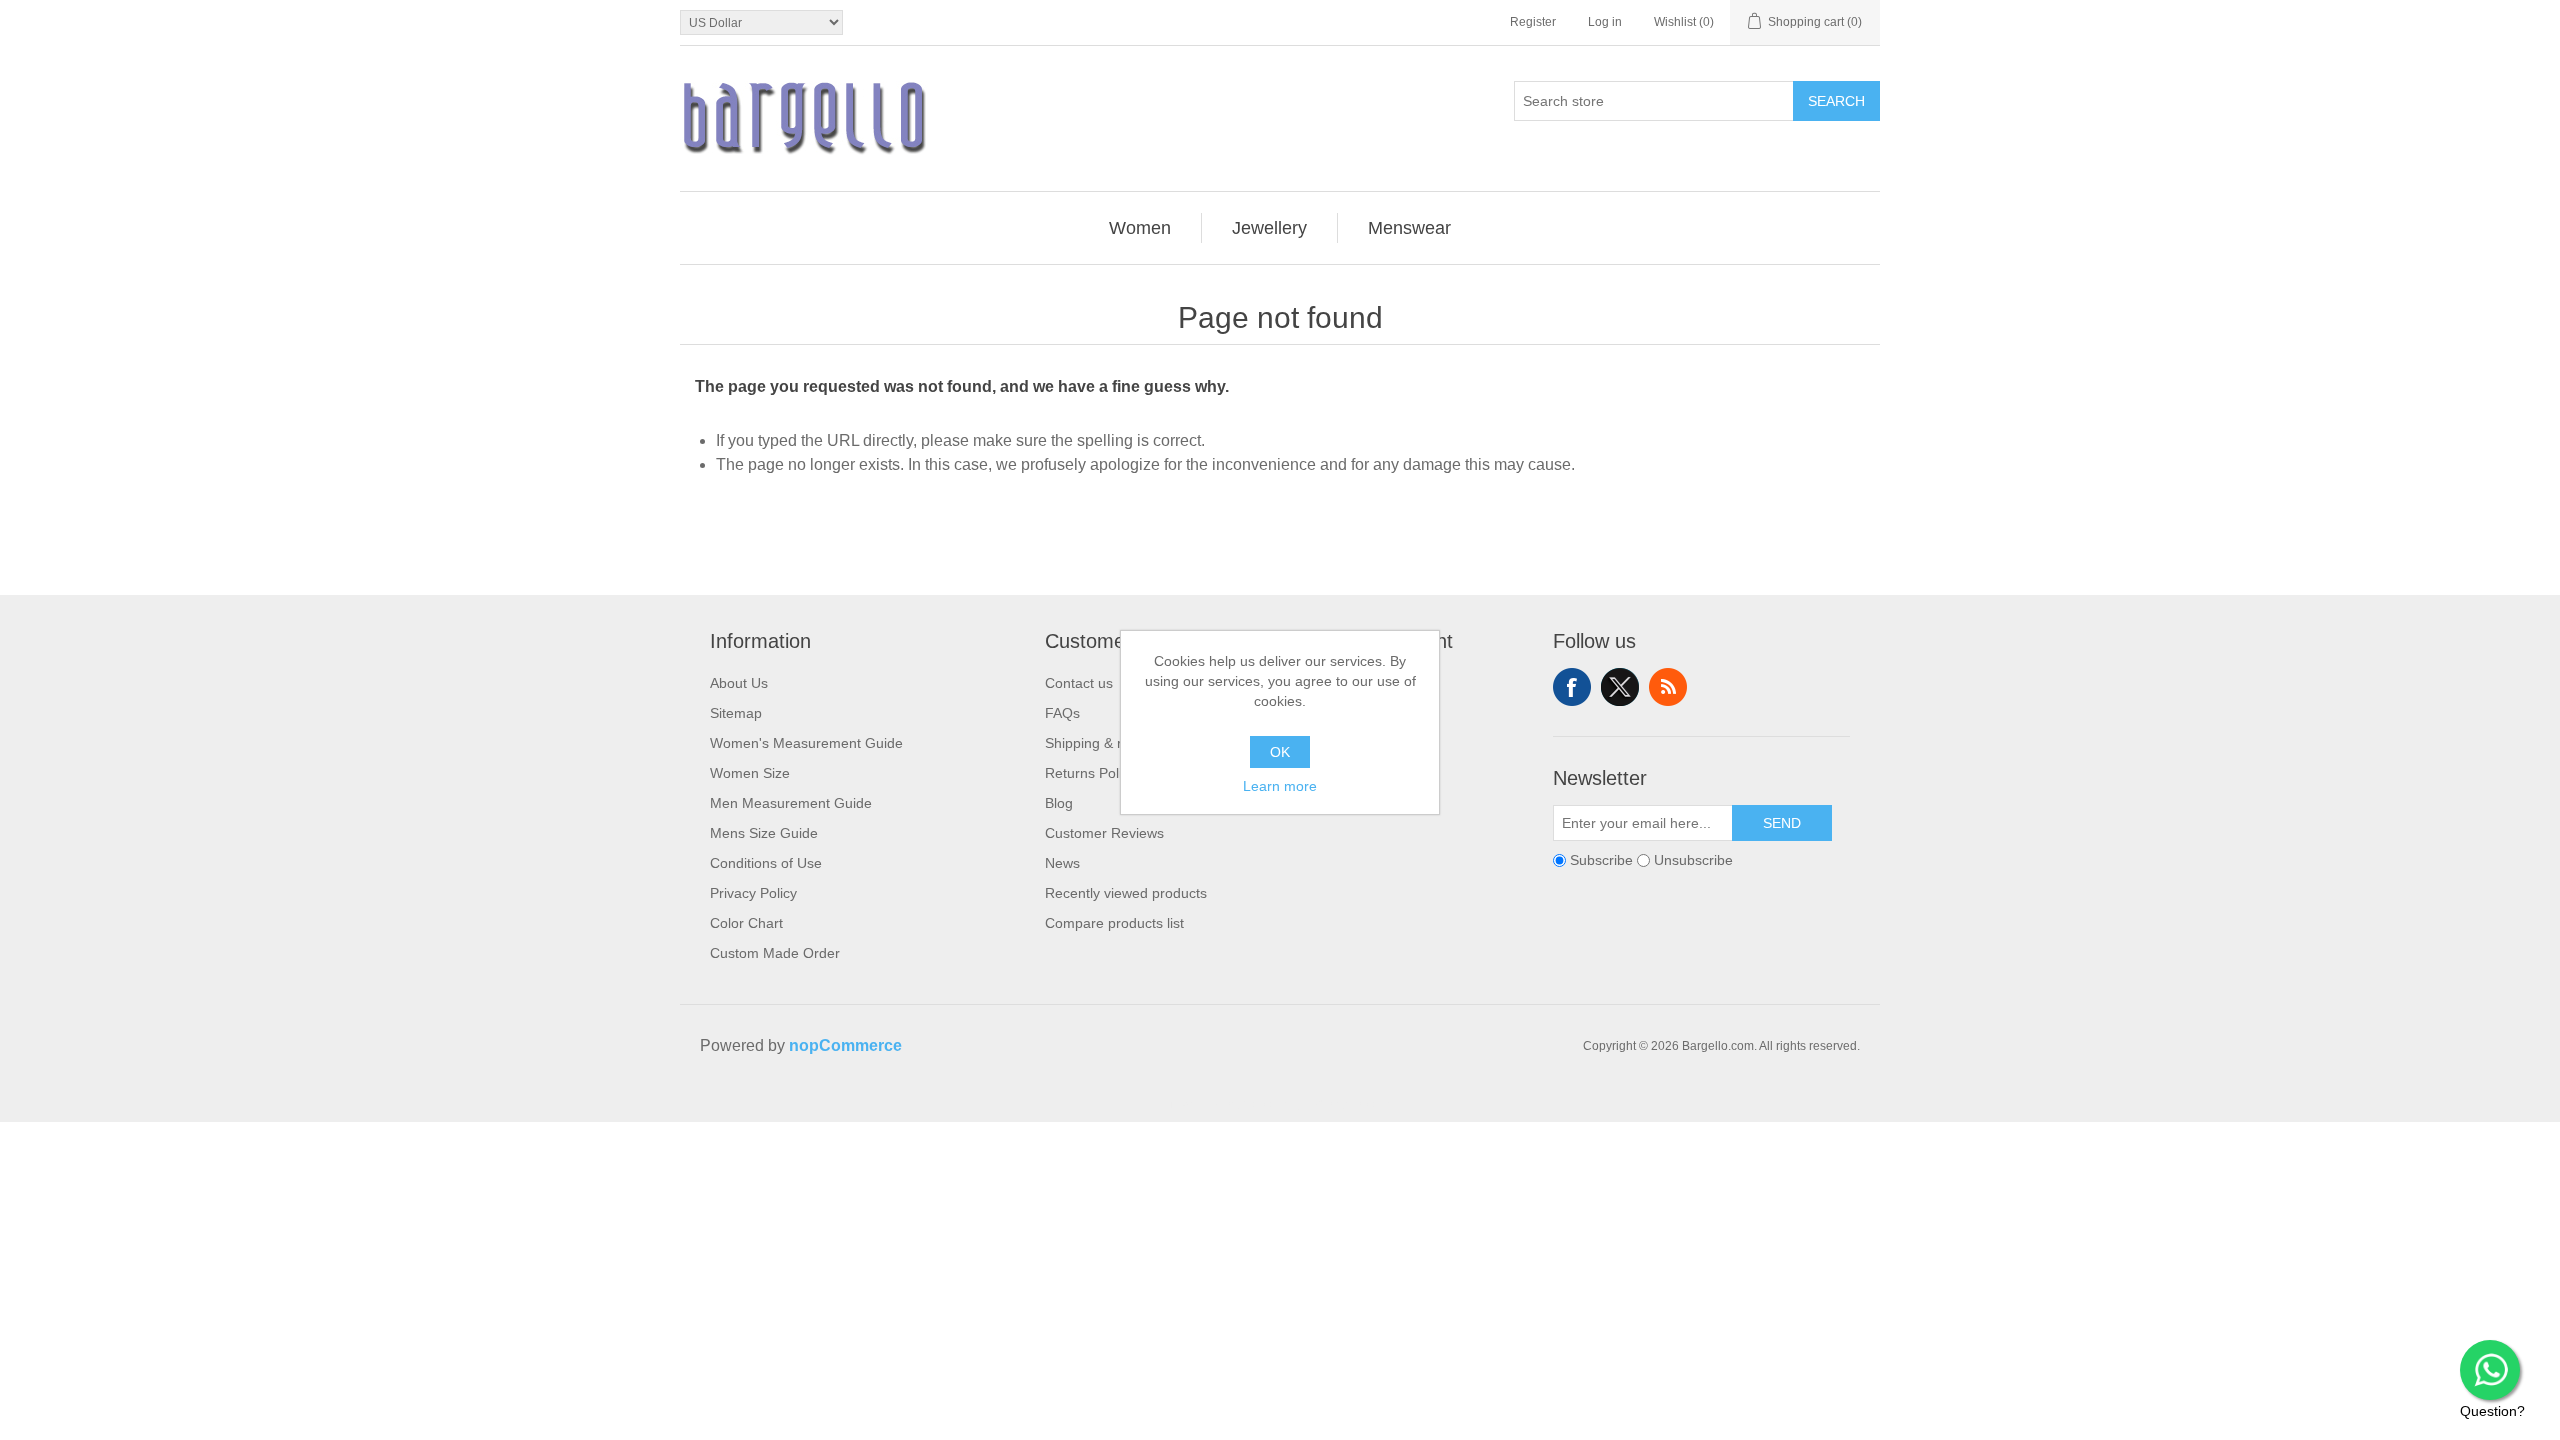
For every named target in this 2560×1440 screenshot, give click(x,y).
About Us (739, 683)
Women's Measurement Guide (806, 743)
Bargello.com (1249, 1104)
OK (1280, 752)
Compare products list (1114, 923)
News (1062, 863)
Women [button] (1140, 228)
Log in (1605, 22)
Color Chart (746, 923)
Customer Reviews (1104, 833)
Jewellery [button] (1269, 228)
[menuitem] (1140, 228)
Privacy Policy (753, 893)
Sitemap (736, 713)
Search (1836, 101)
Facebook (1572, 687)
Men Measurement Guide (791, 803)
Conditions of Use (766, 863)
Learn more (1280, 786)
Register (1533, 22)
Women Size (750, 773)
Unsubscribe (1693, 860)
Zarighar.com (1352, 1104)
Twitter (1620, 687)
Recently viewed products (1126, 893)
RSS (1668, 687)
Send (1782, 823)
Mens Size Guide (764, 833)
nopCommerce (845, 1045)
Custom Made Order (775, 953)
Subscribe (1601, 860)
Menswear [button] (1409, 228)
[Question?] (2490, 1370)
